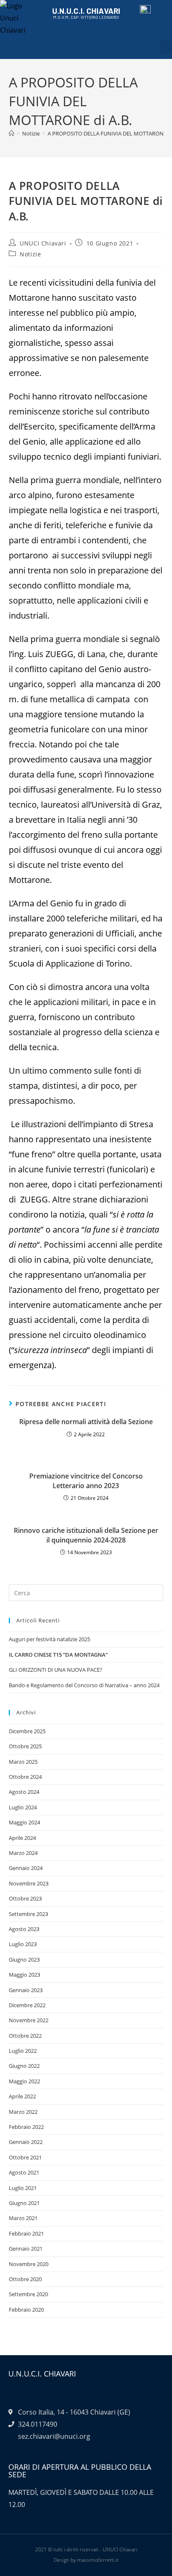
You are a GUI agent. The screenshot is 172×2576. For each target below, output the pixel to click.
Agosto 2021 (24, 2172)
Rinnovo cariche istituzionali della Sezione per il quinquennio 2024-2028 (86, 1535)
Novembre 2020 (29, 2264)
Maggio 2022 (24, 2081)
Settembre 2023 (28, 1914)
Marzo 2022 (23, 2112)
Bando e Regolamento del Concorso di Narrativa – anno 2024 (84, 1685)
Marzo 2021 (23, 2218)
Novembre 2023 (29, 1883)
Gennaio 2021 (26, 2249)
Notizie (30, 254)
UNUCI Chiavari (43, 243)
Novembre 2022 (29, 2020)
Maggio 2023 (24, 1975)
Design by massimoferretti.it (86, 2560)
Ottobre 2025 (25, 1746)
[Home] (11, 133)
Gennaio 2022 (26, 2142)
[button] (166, 47)
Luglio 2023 (23, 1944)
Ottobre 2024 (25, 1777)
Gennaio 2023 (26, 1990)
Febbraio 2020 (26, 2310)
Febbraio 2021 (26, 2233)
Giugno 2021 (24, 2203)
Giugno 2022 (24, 2066)
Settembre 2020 (28, 2294)
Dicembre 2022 (27, 2005)
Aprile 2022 (22, 2096)
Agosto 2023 (24, 1929)
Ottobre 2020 (25, 2279)
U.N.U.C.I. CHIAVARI (86, 11)
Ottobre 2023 (25, 1898)
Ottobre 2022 (25, 2036)
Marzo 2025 (23, 1762)
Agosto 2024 (24, 1792)
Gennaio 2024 (26, 1868)
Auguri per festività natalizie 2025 (49, 1639)
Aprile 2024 (22, 1838)
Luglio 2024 (23, 1807)
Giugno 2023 (24, 1959)
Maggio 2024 (24, 1822)
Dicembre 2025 (27, 1731)
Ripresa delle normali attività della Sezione (86, 1422)
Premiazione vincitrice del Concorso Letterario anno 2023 (86, 1481)
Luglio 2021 (23, 2188)
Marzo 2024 (23, 1853)
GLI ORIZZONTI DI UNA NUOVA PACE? (56, 1670)
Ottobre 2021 (25, 2157)
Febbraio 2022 (26, 2127)
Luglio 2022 (23, 2051)
